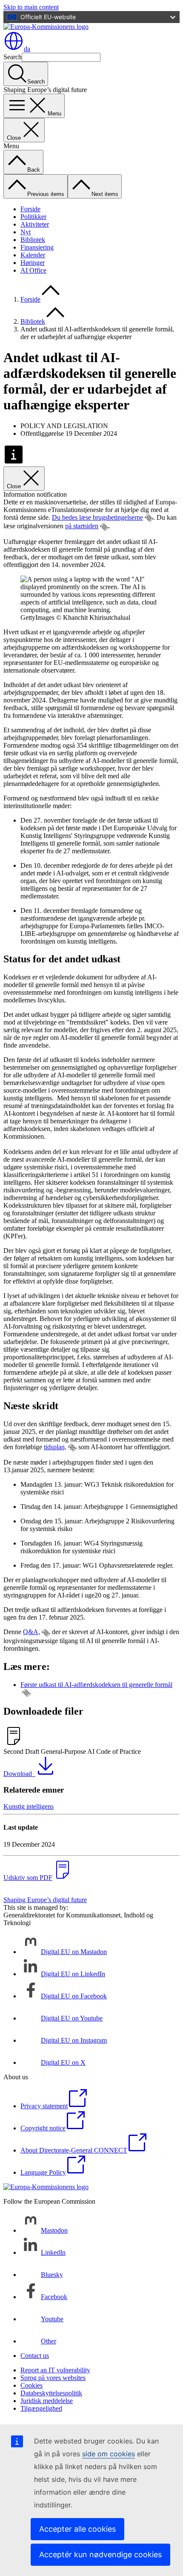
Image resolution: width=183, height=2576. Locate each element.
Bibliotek (33, 240)
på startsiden (82, 526)
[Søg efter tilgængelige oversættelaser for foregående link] (149, 518)
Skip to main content (31, 7)
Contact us (35, 2356)
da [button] (27, 49)
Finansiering (37, 247)
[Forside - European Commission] (46, 27)
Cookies (31, 2385)
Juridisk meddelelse (47, 2401)
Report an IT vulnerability (55, 2370)
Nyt (26, 232)
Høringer (33, 263)
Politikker (33, 217)
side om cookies (109, 2454)
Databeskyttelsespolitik (51, 2393)
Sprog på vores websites (53, 2378)
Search (13, 57)
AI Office (33, 270)
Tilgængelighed (41, 2408)
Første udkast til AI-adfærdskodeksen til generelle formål (96, 1685)
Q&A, (31, 1632)
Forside (30, 209)
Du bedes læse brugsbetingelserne (97, 517)
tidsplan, (55, 1447)
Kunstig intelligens (29, 1806)
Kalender (33, 255)
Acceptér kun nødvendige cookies (100, 2554)
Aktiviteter (35, 224)
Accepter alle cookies (77, 2529)
